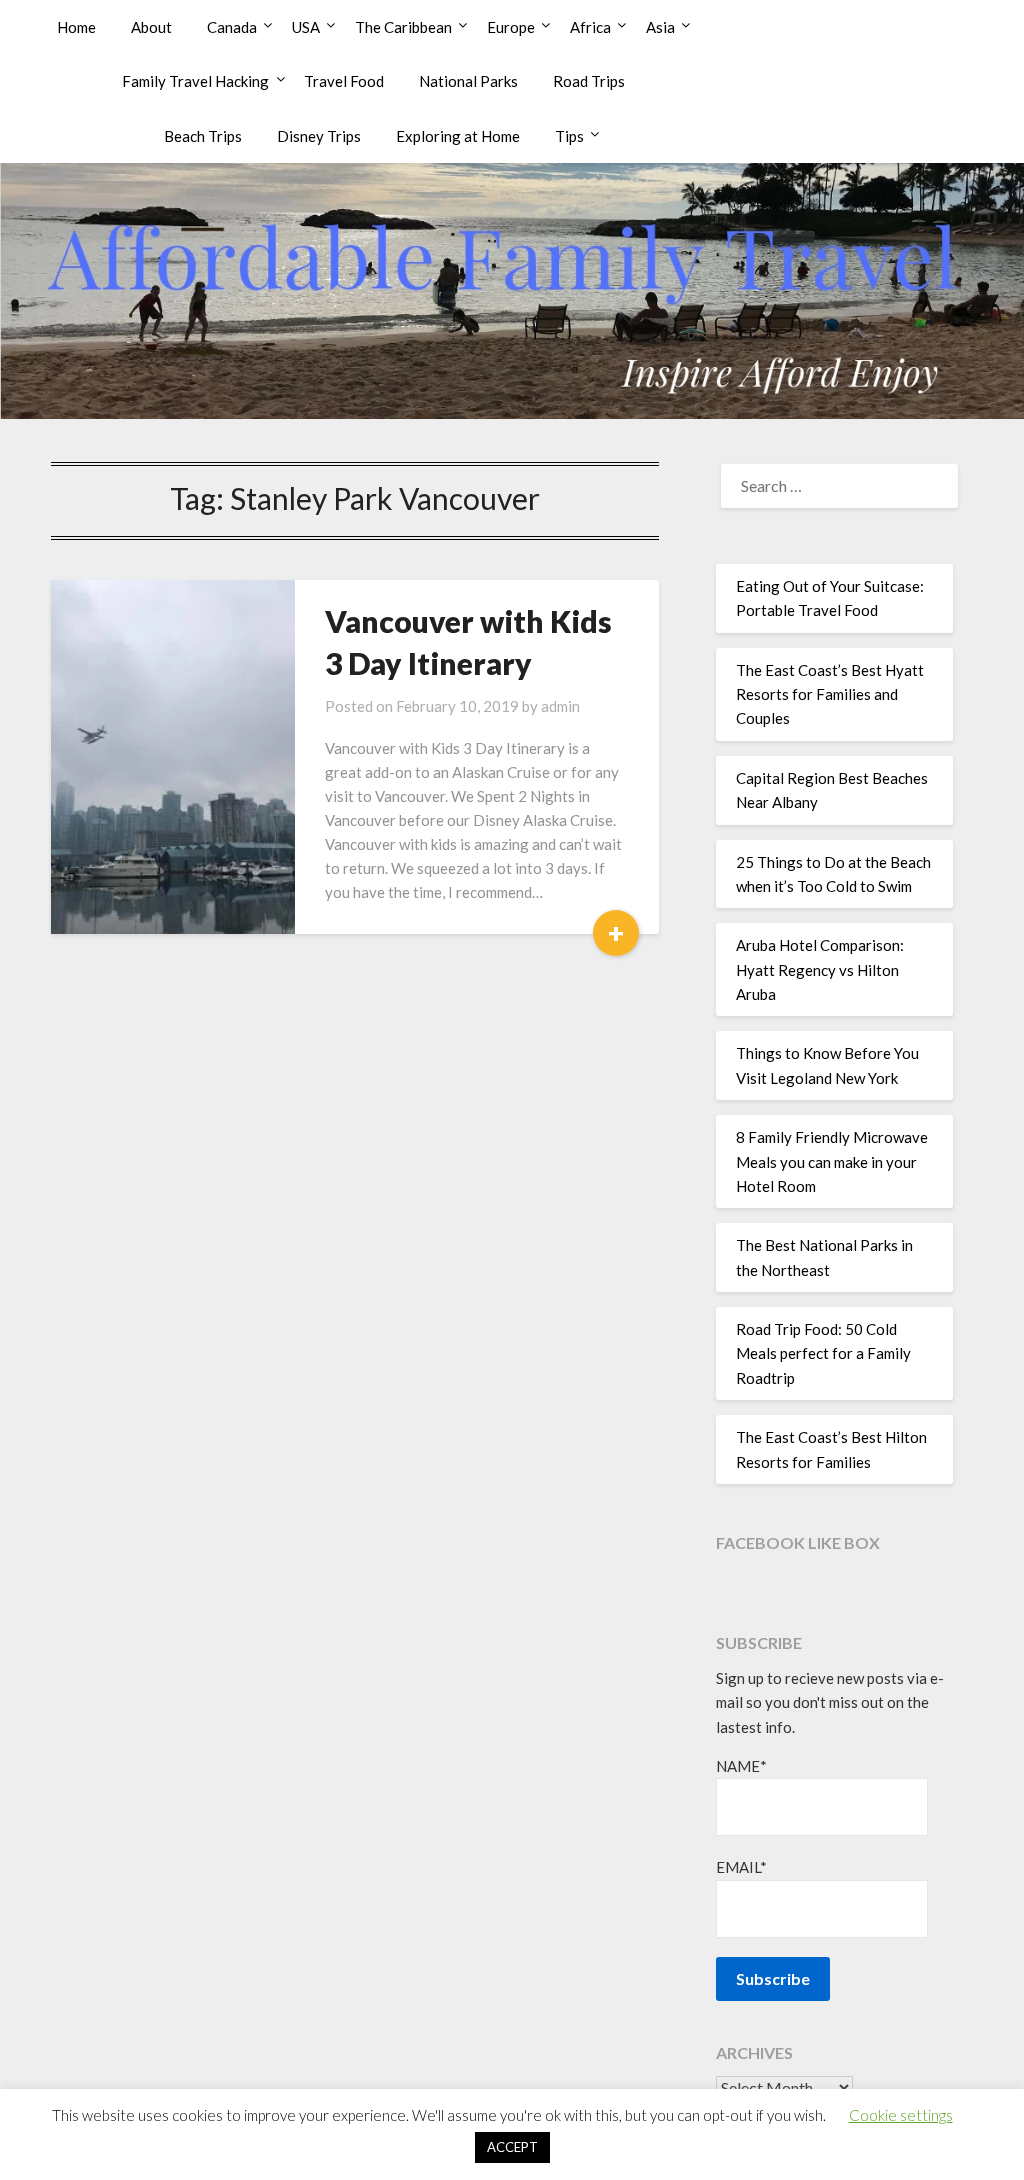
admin (560, 706)
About (151, 27)
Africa (590, 27)
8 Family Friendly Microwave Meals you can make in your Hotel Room (832, 1161)
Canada (232, 27)
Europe (511, 27)
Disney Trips (319, 136)
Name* (741, 1766)
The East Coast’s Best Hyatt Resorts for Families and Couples (830, 694)
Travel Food (344, 81)
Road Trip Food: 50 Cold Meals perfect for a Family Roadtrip (823, 1353)
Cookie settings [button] (901, 2115)
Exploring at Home (458, 136)
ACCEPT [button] (512, 2147)
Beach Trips (203, 136)
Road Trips (589, 81)
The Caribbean (403, 27)
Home (76, 27)
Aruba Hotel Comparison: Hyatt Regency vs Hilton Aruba (820, 969)
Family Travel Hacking (195, 81)
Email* (741, 1867)
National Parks (468, 81)
